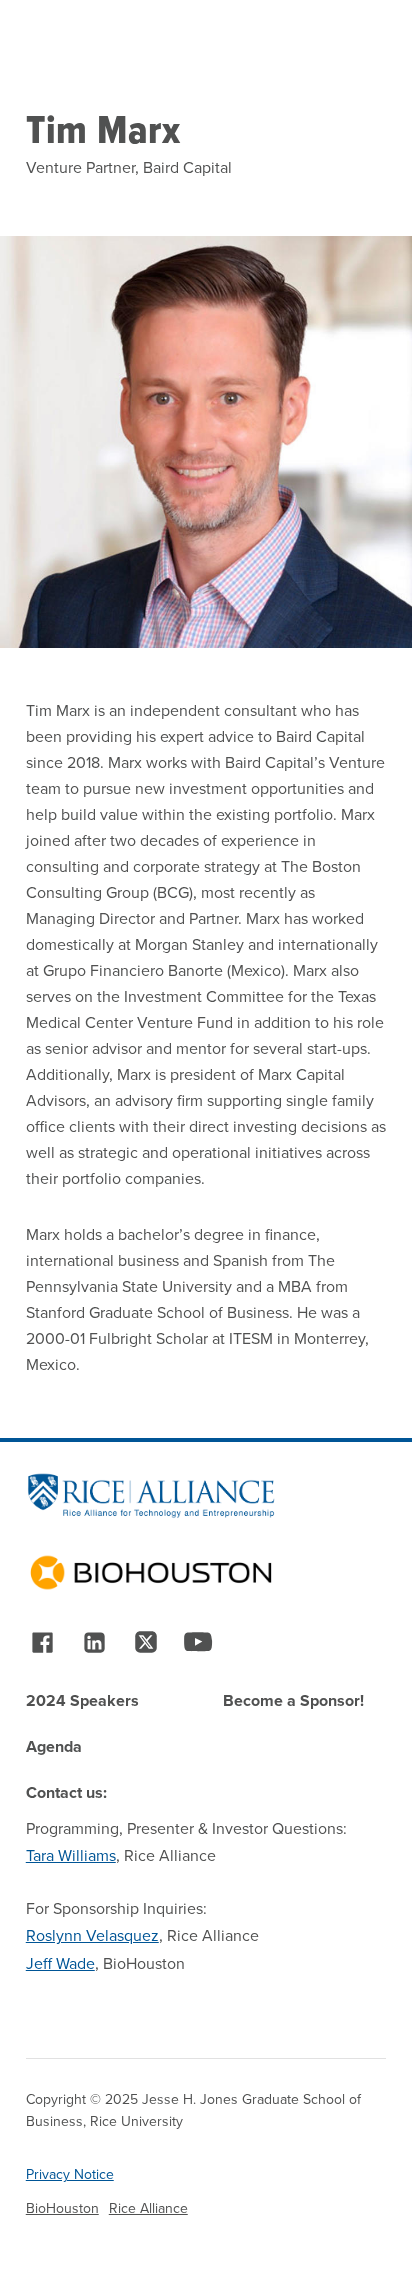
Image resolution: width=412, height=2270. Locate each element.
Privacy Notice (70, 2174)
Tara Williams (71, 1855)
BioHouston (62, 2208)
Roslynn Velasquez (92, 1935)
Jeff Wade (60, 1963)
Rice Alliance (148, 2208)
